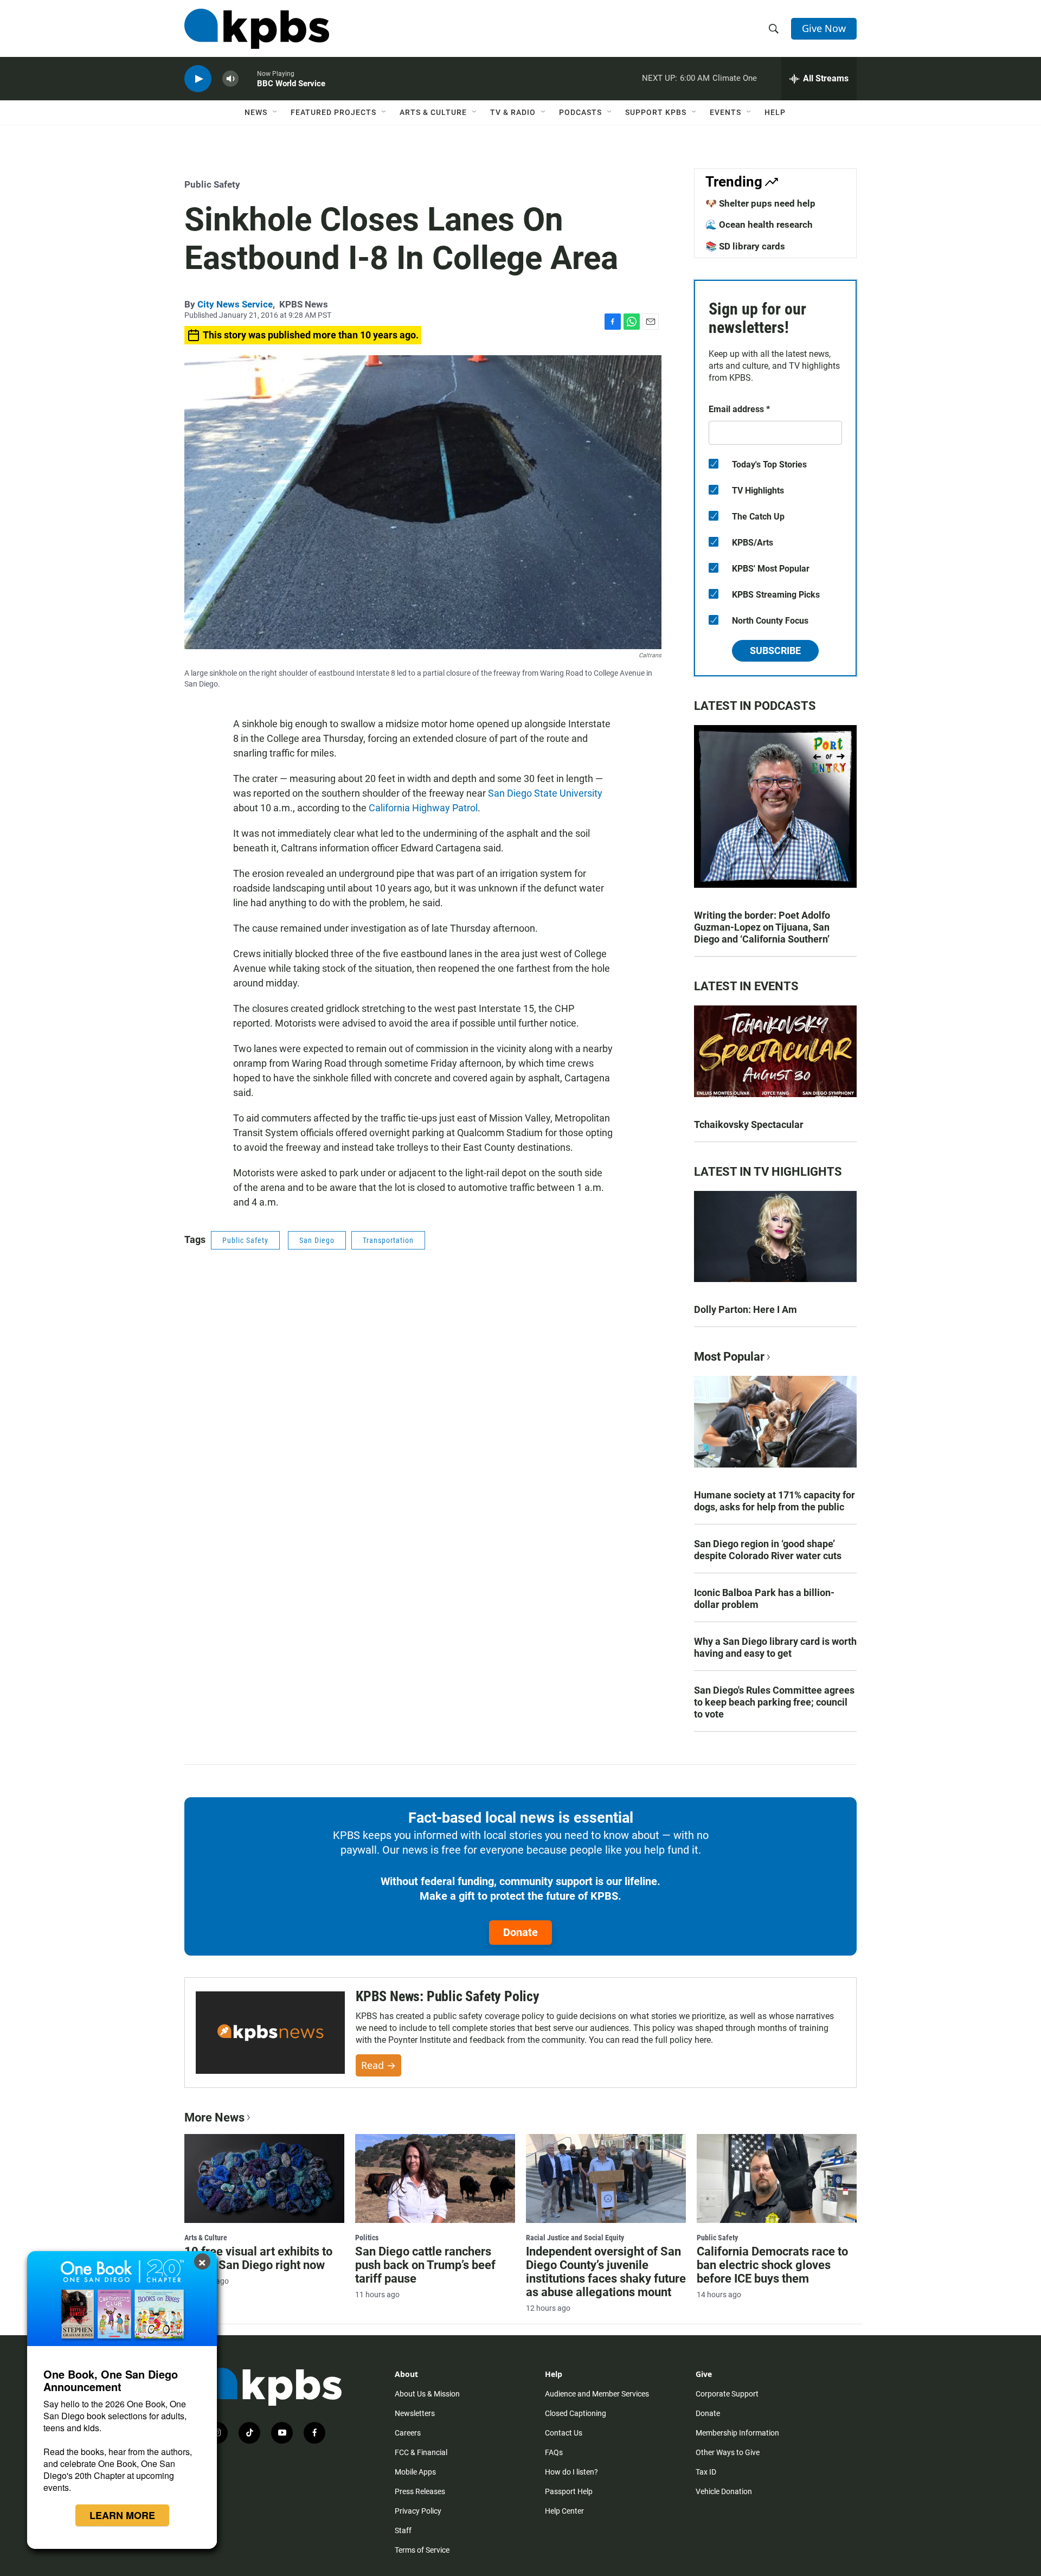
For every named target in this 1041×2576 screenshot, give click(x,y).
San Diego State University (545, 793)
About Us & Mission (427, 2394)
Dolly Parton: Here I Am (746, 1309)
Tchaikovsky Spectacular (749, 1124)
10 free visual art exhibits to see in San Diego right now (258, 2258)
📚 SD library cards (745, 246)
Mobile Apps (415, 2472)
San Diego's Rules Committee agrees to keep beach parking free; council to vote (774, 1702)
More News (214, 2117)
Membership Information (737, 2433)
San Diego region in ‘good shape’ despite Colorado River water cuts (768, 1550)
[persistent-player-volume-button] (230, 79)
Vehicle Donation (724, 2491)
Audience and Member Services (597, 2394)
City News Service (235, 304)
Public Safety (212, 184)
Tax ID (706, 2472)
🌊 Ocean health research (759, 225)
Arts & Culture (433, 112)
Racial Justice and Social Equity (575, 2238)
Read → (378, 2065)
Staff (403, 2530)
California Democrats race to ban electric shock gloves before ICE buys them (772, 2265)
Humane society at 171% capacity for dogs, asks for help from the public (775, 1501)
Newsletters (415, 2413)
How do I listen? (571, 2472)
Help (775, 112)
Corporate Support (727, 2394)
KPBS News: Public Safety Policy (448, 1996)
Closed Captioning (576, 2413)
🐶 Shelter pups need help (760, 203)
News (256, 112)
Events (725, 112)
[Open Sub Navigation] (275, 112)
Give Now (824, 28)
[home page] (257, 29)
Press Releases (420, 2491)
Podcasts (580, 112)
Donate (520, 1932)
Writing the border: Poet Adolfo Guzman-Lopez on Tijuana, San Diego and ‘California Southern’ (762, 927)
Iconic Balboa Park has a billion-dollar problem (764, 1598)
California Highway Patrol (423, 808)
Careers (408, 2433)
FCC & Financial (421, 2452)
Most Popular (729, 1357)
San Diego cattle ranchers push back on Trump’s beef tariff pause (425, 2265)
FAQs (554, 2452)
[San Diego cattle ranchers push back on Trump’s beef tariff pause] (435, 2178)
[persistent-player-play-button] (198, 79)
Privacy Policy (418, 2511)
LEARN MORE (122, 2515)
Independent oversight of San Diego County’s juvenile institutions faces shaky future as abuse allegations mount (606, 2272)
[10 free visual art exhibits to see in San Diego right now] (264, 2178)
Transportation (388, 1240)
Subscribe (775, 651)
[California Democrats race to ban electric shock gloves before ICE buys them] (777, 2178)
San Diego (317, 1240)
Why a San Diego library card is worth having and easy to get (775, 1647)
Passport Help (569, 2491)
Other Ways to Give (728, 2452)
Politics (367, 2238)
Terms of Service (422, 2550)
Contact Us (564, 2433)
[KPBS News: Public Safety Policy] (270, 2033)
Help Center (564, 2511)
